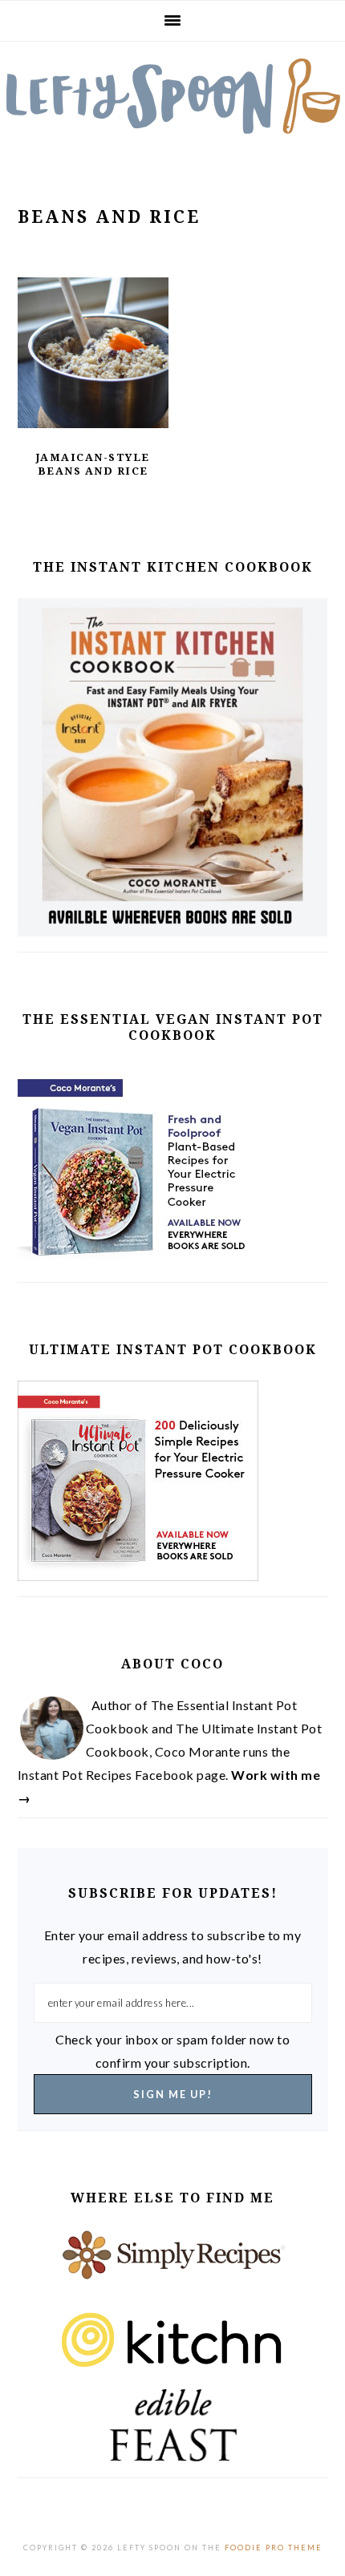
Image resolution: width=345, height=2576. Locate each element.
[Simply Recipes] (173, 2265)
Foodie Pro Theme (274, 2548)
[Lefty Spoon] (172, 96)
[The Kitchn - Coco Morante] (173, 2345)
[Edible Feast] (173, 2425)
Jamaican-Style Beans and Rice (93, 464)
